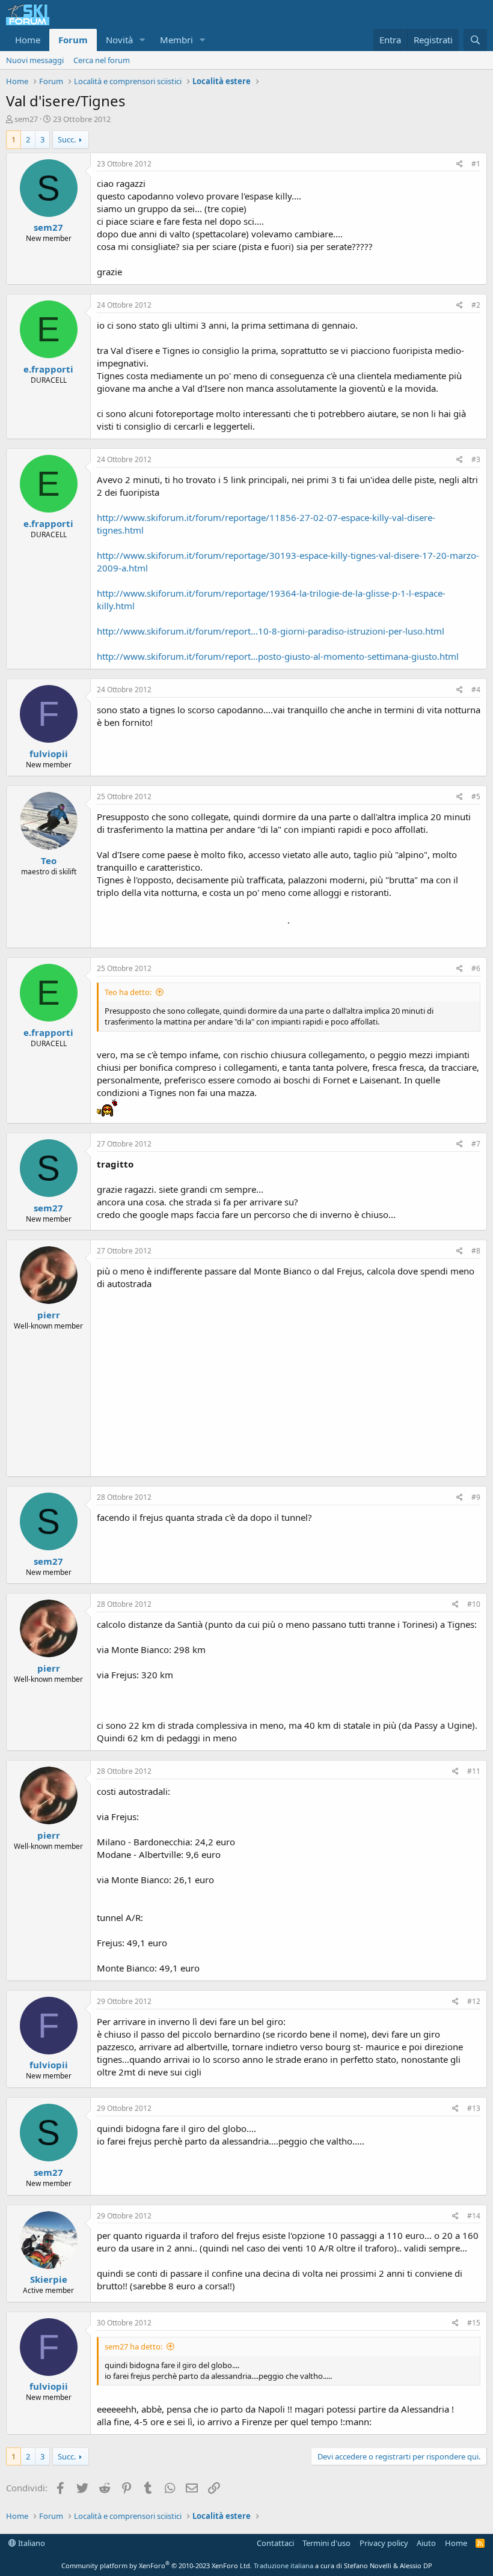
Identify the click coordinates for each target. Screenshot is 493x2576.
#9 (476, 1497)
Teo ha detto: (128, 992)
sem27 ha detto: (133, 2346)
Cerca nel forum (102, 60)
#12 (474, 2001)
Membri (176, 40)
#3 (476, 459)
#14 (474, 2216)
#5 (476, 796)
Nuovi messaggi (35, 60)
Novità (119, 40)
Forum (73, 40)
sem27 (26, 119)
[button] (142, 40)
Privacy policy (384, 2543)
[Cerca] (475, 40)
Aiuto (426, 2543)
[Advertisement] (289, 1380)
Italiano (31, 2543)
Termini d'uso (326, 2543)
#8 (476, 1251)
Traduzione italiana (283, 2565)
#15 (474, 2323)
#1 (476, 164)
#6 (476, 968)
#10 (474, 1604)
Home (28, 40)
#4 (476, 690)
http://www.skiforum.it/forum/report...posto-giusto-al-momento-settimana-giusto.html (278, 656)
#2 (476, 305)
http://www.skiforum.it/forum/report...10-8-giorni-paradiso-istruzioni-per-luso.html (271, 631)
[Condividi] (460, 164)
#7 (476, 1144)
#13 (474, 2108)
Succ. (67, 139)
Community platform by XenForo (157, 2565)
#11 (474, 1771)
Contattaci (275, 2543)
